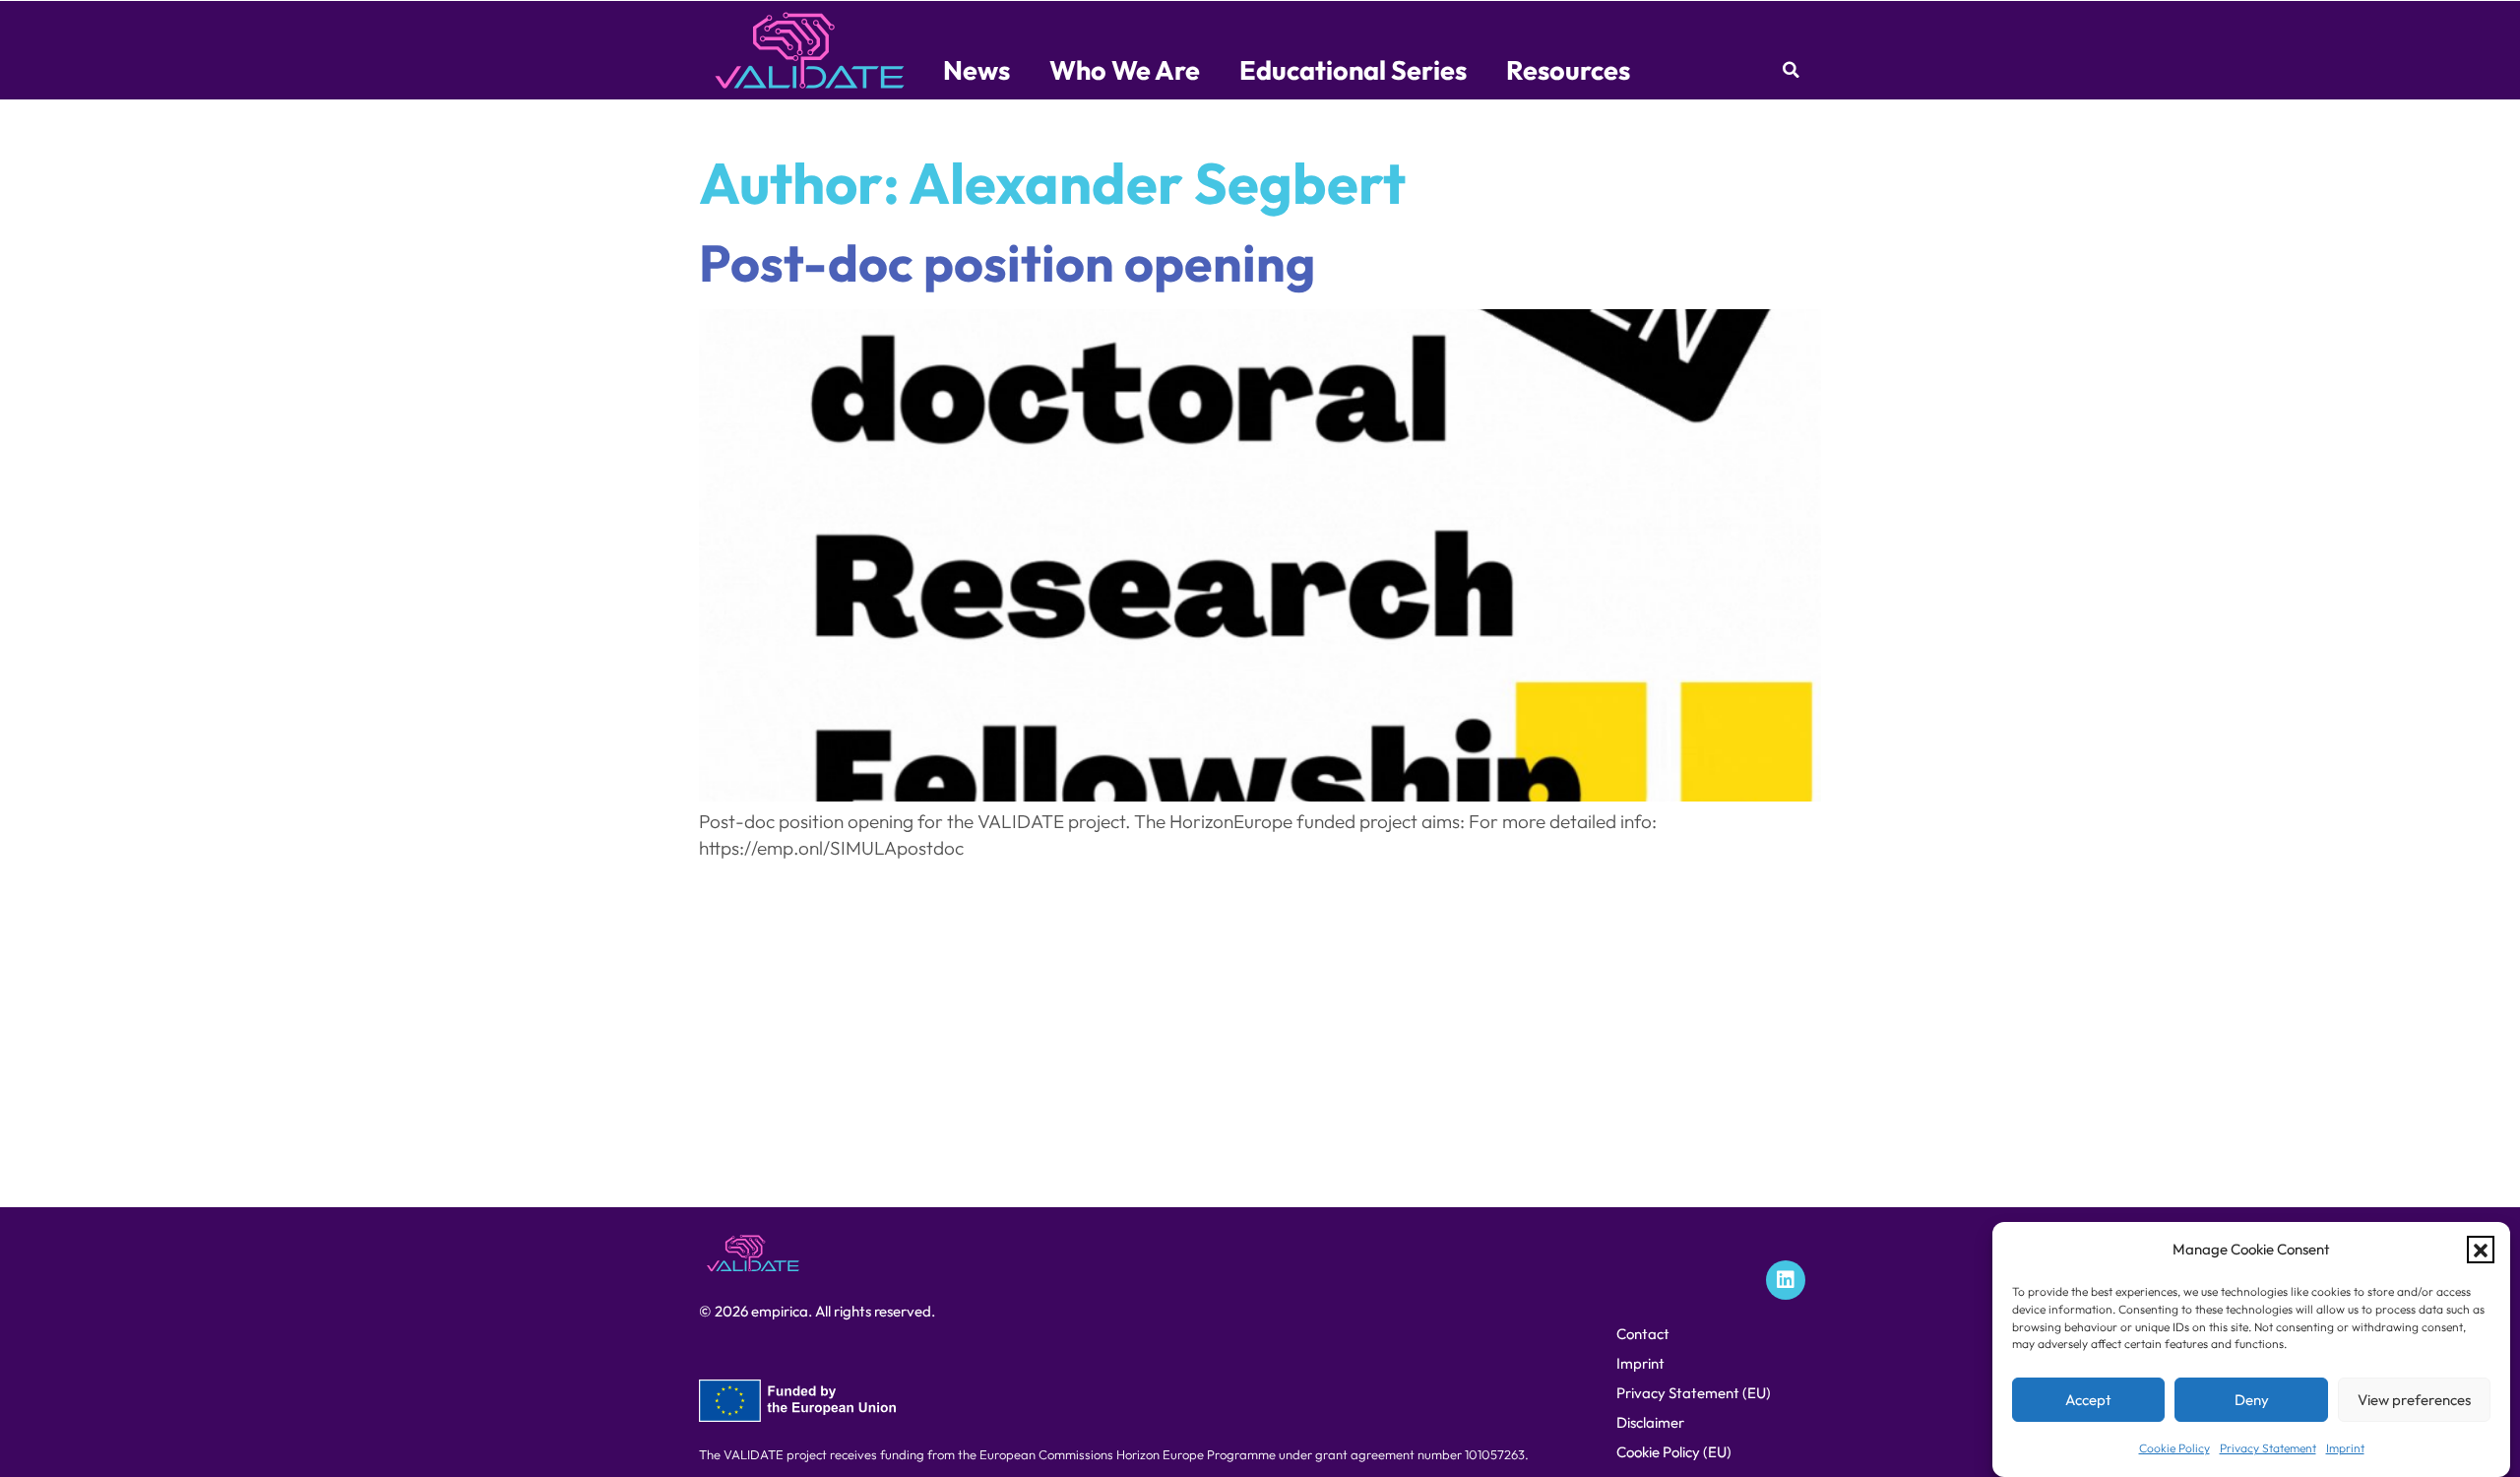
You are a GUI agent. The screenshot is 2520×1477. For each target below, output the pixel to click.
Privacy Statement (2268, 1448)
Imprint (2345, 1448)
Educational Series (1353, 70)
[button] (2481, 1251)
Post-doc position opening (1007, 262)
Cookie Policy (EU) (1674, 1452)
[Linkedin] (1786, 1280)
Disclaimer (1650, 1422)
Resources (1568, 70)
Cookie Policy (2174, 1448)
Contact (1643, 1334)
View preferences (2414, 1401)
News (976, 70)
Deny (2252, 1401)
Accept (2088, 1401)
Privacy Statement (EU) (1694, 1393)
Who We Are (1125, 70)
